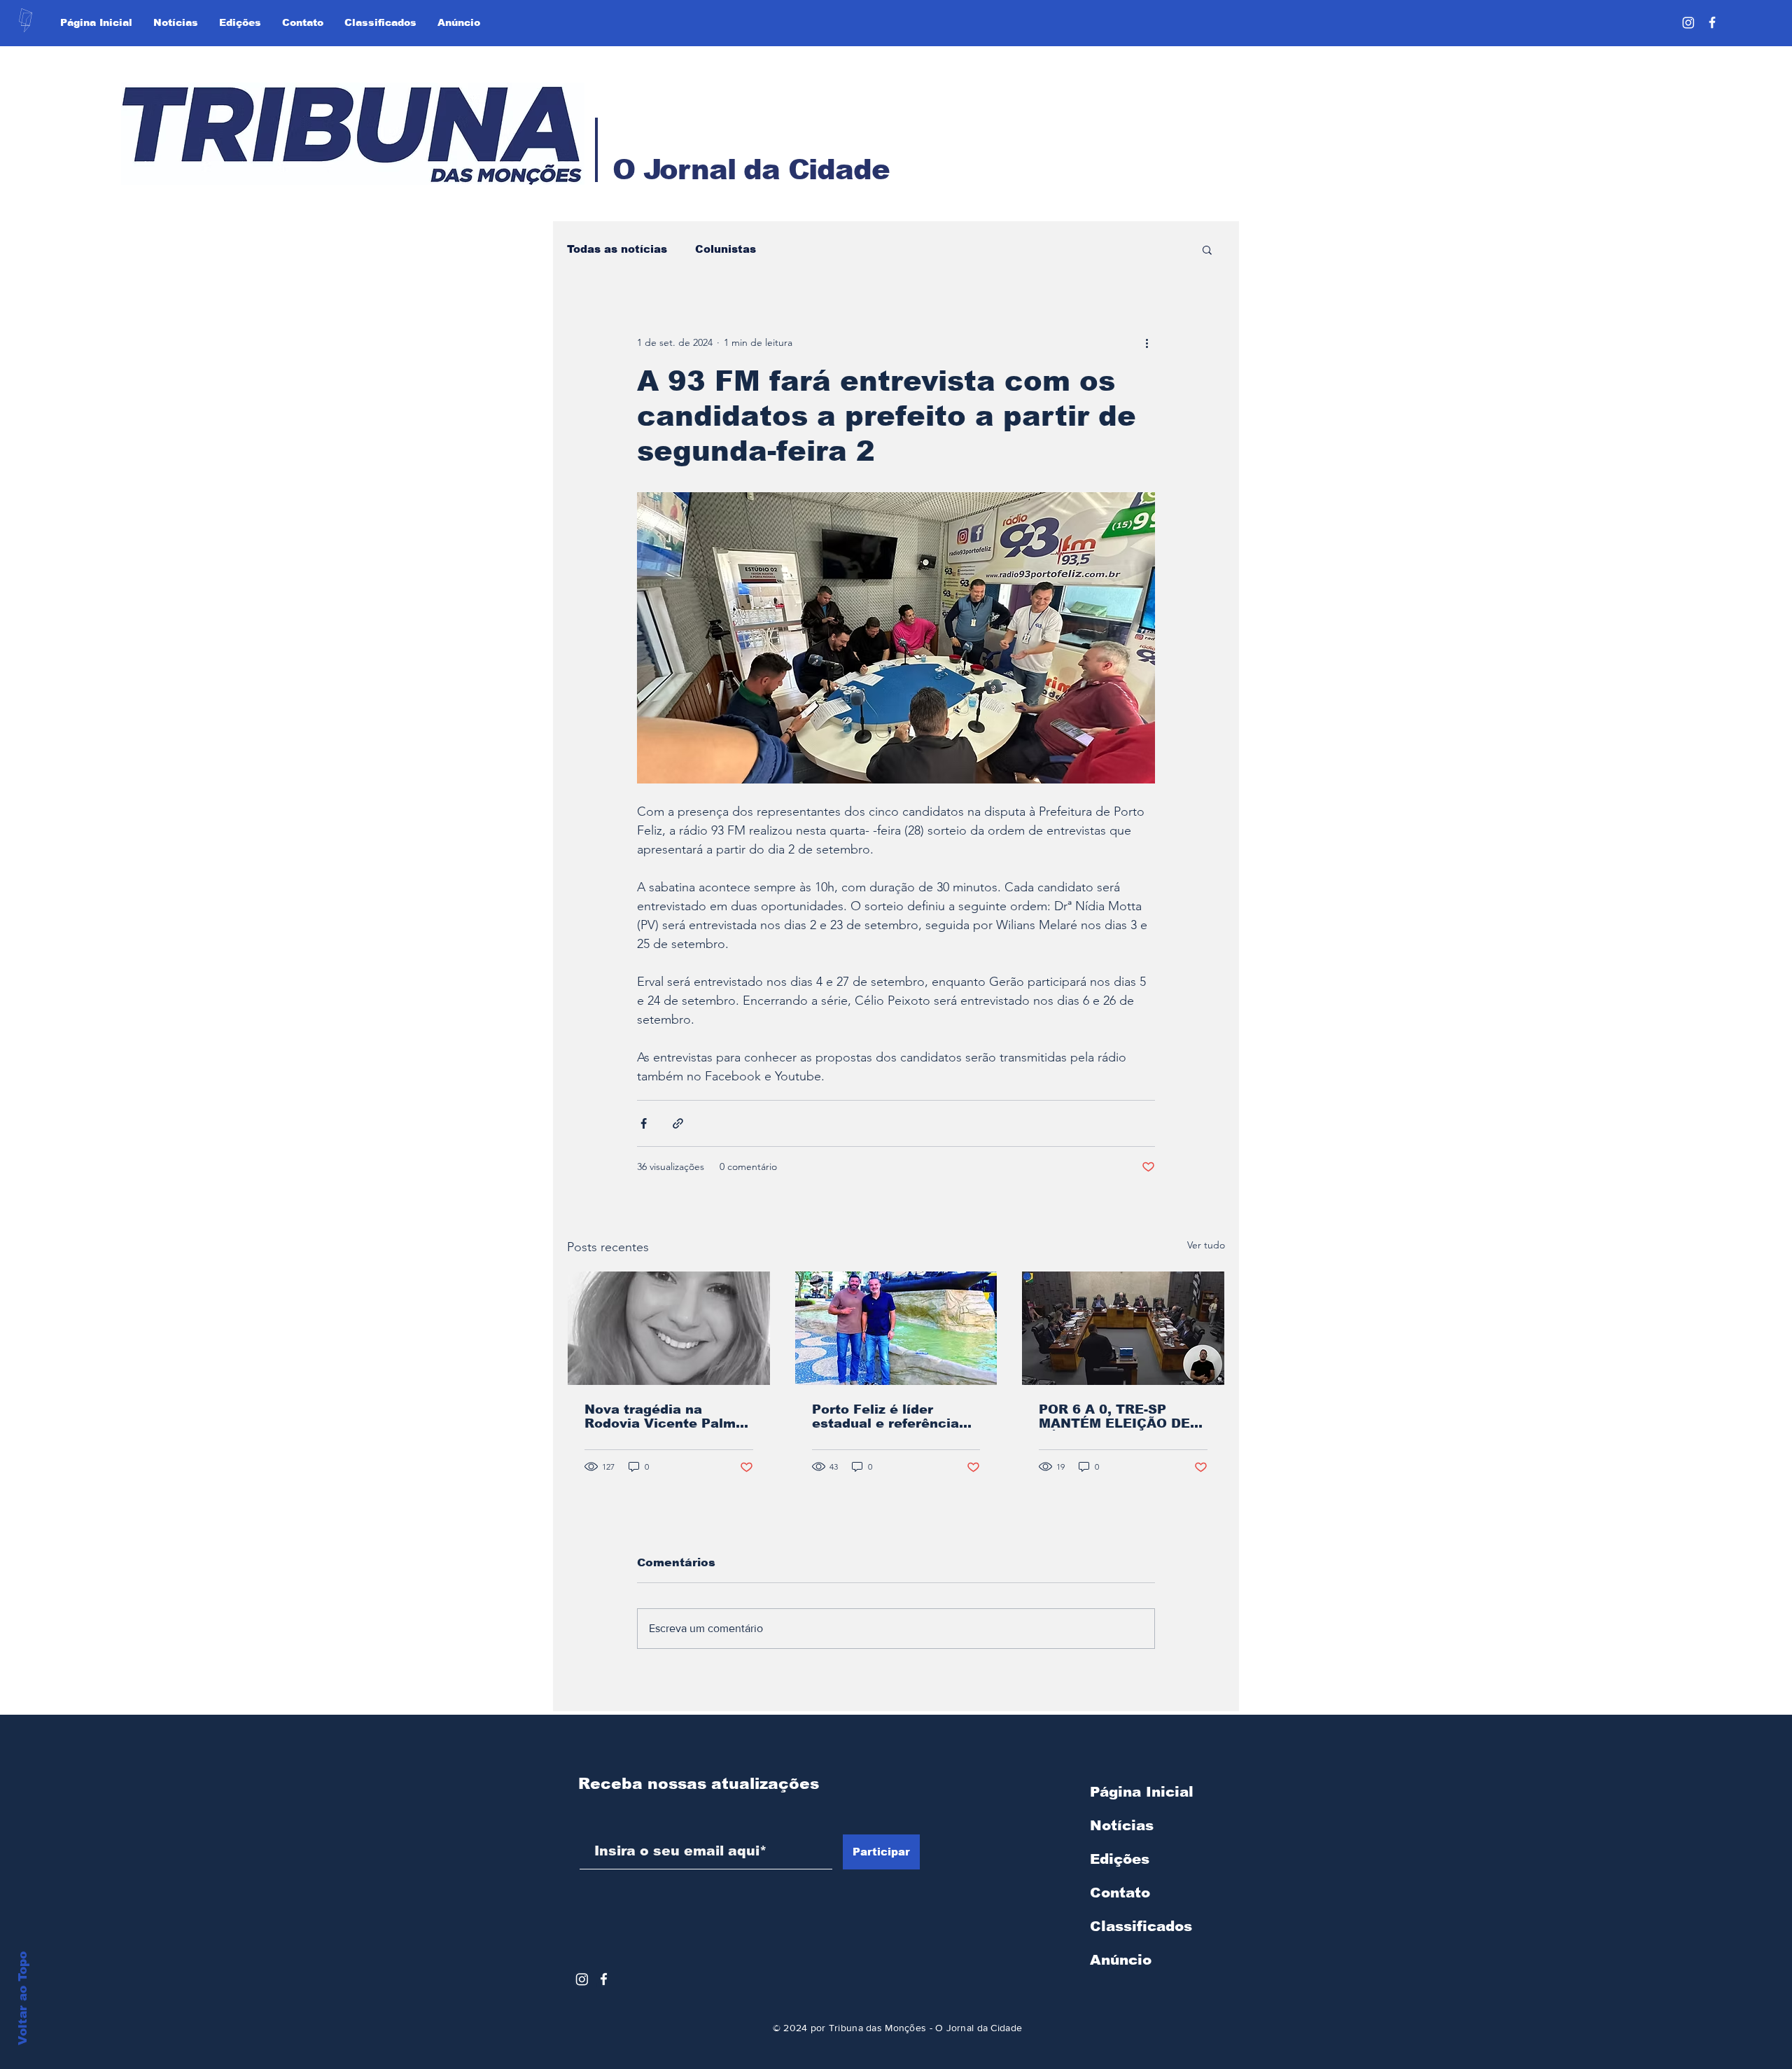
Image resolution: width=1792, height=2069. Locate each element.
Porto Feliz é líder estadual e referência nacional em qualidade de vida (890, 1416)
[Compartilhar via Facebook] (644, 1123)
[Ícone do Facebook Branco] (604, 1979)
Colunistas (726, 249)
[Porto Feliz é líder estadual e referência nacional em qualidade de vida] (896, 1328)
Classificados (1141, 1926)
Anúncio (1121, 1960)
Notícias (1122, 1825)
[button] (1207, 249)
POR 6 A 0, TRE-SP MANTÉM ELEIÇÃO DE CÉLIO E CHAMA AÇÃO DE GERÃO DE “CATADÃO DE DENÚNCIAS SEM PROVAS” (1117, 1416)
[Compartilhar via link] (678, 1123)
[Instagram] (1688, 22)
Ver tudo (1206, 1245)
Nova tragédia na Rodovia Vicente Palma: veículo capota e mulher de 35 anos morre (667, 1416)
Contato (1120, 1893)
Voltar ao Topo (23, 1998)
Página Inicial (1142, 1792)
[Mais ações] (1147, 342)
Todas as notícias (617, 249)
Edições (1120, 1859)
